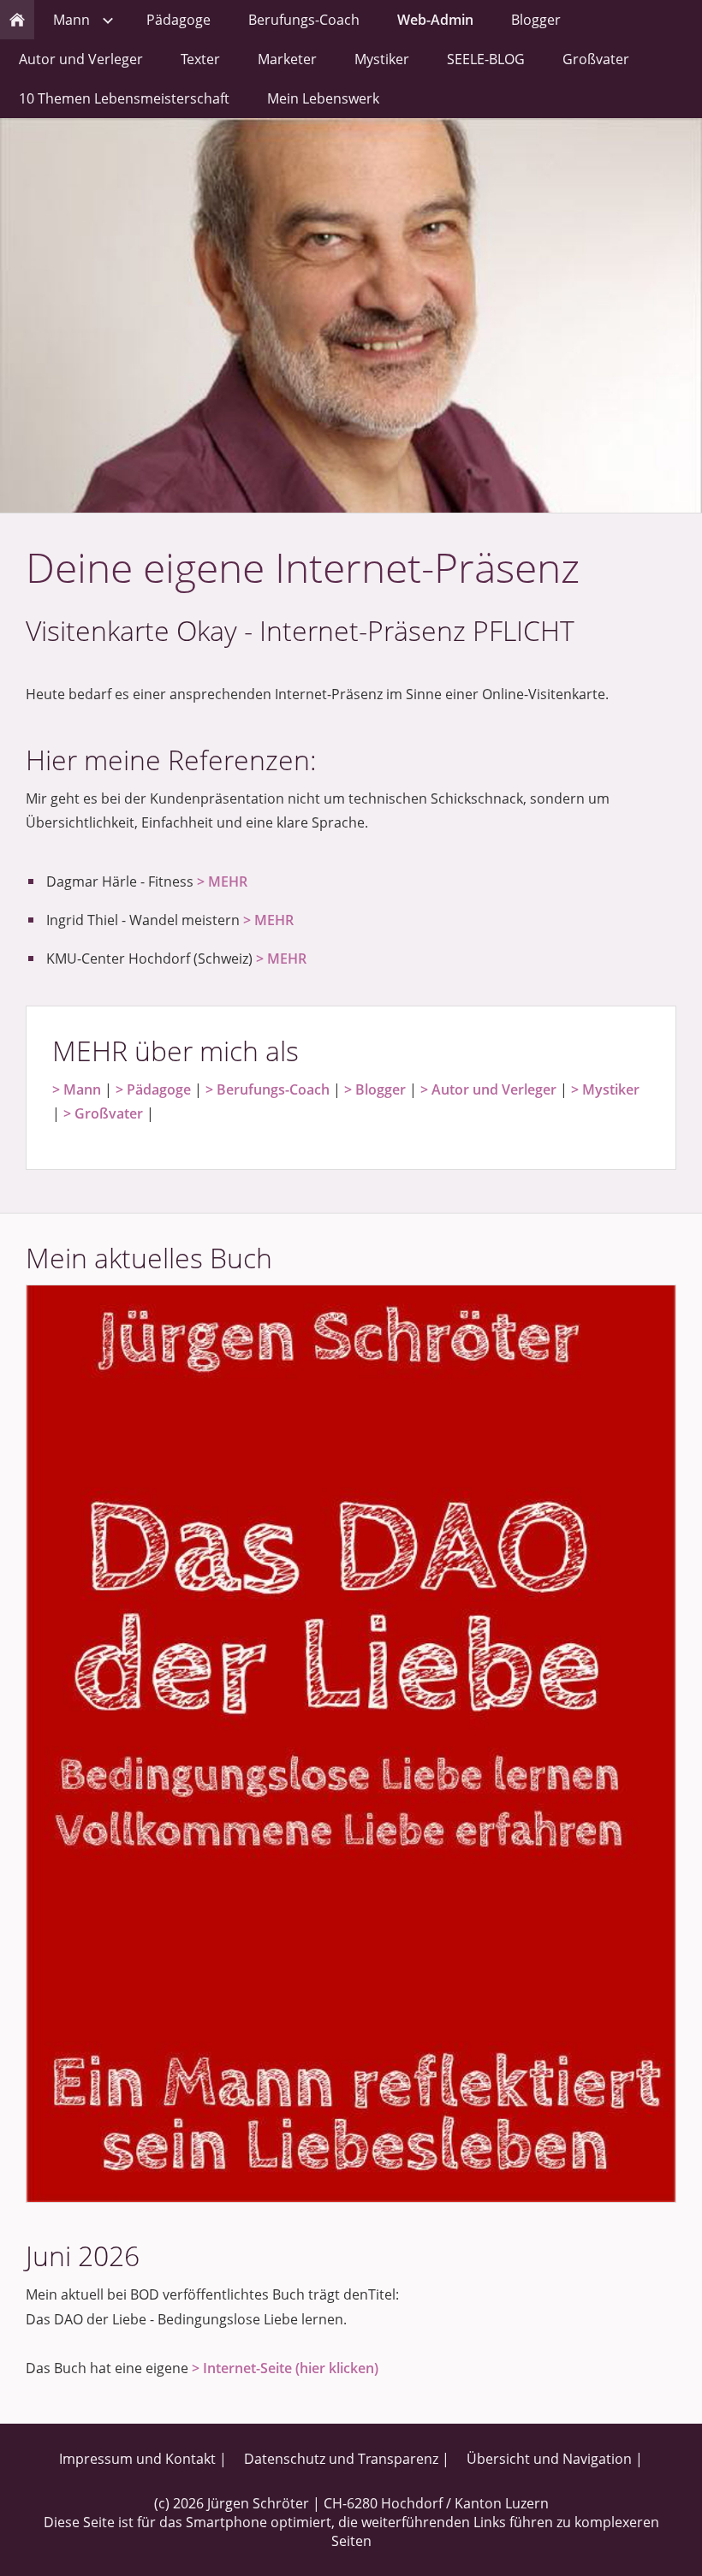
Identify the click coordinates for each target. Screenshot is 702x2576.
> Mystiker (605, 1089)
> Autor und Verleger (488, 1089)
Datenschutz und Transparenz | (347, 2459)
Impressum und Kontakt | (143, 2459)
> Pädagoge (153, 1089)
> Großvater (103, 1113)
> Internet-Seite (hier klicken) (285, 2368)
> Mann (77, 1089)
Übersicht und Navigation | (555, 2459)
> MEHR (222, 881)
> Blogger (375, 1089)
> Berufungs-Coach (268, 1089)
